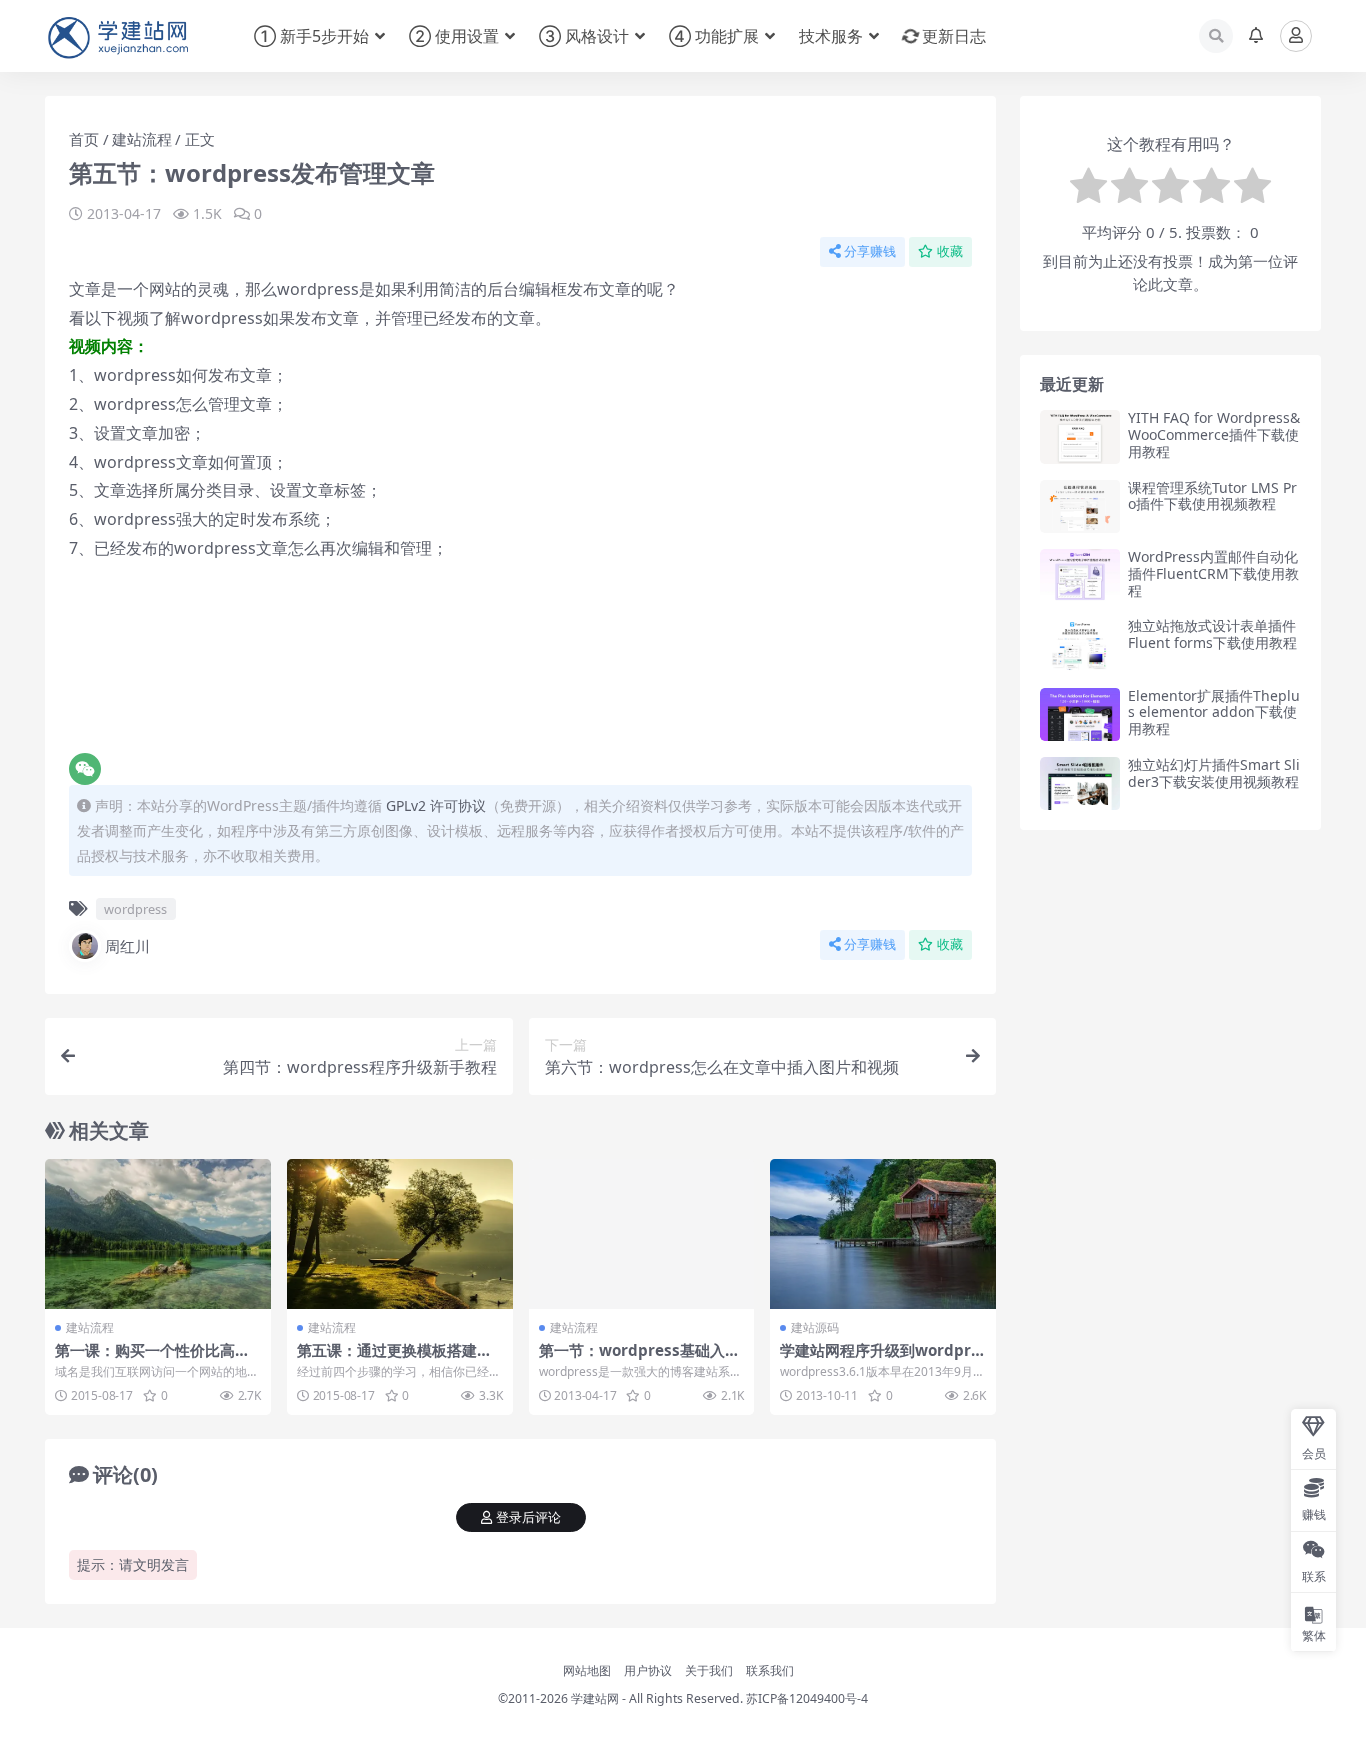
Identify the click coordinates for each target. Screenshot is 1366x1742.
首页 (84, 139)
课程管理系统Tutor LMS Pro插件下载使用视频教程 (1212, 496)
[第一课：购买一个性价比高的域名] (158, 1234)
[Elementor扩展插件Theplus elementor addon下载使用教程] (1080, 714)
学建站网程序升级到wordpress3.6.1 (880, 1359)
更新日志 (954, 36)
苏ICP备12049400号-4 (807, 1698)
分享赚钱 (870, 251)
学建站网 (595, 1698)
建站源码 (815, 1327)
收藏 (950, 251)
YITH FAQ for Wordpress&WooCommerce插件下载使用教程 (1214, 434)
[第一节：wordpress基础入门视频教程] (642, 1234)
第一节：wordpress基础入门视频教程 (639, 1359)
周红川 (127, 946)
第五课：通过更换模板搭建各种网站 (394, 1359)
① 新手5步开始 (311, 36)
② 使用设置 (454, 36)
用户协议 (648, 1670)
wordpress (135, 909)
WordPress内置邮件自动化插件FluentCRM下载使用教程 (1213, 573)
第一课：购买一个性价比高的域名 (152, 1359)
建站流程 (142, 139)
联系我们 (770, 1670)
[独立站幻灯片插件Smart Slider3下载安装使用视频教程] (1080, 783)
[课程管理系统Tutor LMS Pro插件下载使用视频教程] (1080, 506)
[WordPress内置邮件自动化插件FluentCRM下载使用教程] (1080, 575)
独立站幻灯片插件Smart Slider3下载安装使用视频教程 (1214, 773)
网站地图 (587, 1670)
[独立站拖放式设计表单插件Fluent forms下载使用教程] (1080, 644)
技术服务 (831, 36)
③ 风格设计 (584, 36)
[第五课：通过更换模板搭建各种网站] (400, 1234)
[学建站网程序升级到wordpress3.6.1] (883, 1234)
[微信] (85, 769)
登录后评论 (528, 1517)
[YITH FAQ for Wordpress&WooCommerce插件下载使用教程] (1080, 436)
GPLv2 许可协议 (436, 805)
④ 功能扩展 (714, 36)
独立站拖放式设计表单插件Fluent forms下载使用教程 (1212, 634)
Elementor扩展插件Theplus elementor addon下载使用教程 (1214, 712)
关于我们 (709, 1670)
